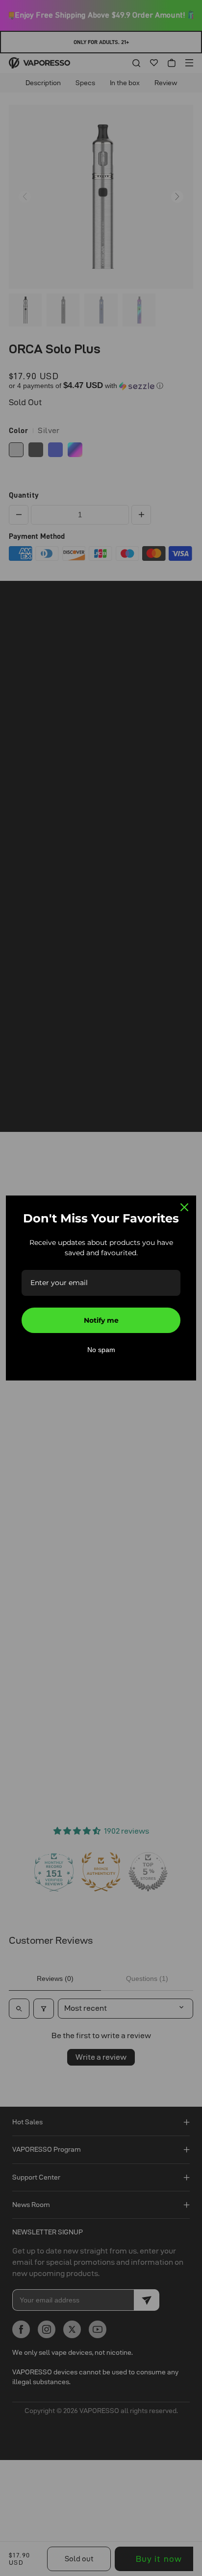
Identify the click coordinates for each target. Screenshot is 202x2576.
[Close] (184, 1207)
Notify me (101, 1320)
